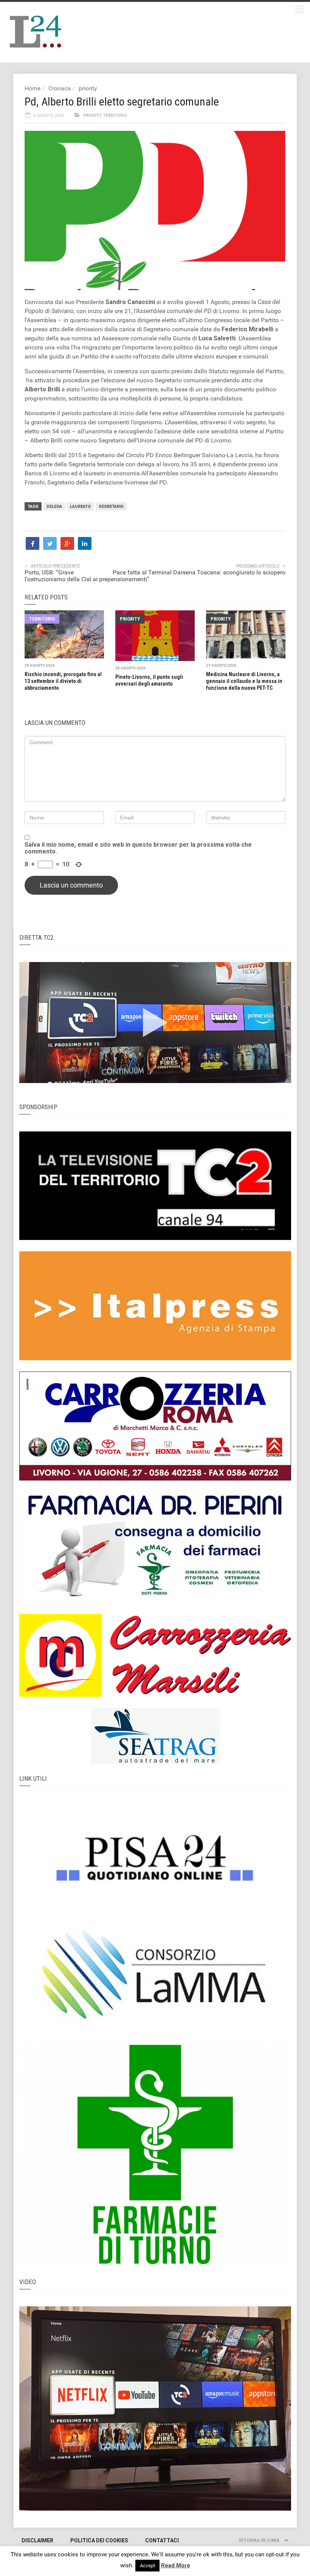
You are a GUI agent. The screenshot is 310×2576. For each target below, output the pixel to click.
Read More (176, 2565)
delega (54, 507)
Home (33, 88)
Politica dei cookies (99, 2540)
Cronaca (60, 88)
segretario (111, 507)
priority (88, 88)
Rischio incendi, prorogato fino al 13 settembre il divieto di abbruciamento (63, 681)
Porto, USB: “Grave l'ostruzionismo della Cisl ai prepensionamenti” (87, 576)
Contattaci (162, 2540)
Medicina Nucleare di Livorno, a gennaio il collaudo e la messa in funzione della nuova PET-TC (244, 681)
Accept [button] (147, 2566)
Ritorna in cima (260, 2540)
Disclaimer (37, 2540)
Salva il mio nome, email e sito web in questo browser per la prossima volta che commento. (138, 848)
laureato (80, 507)
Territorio (115, 116)
